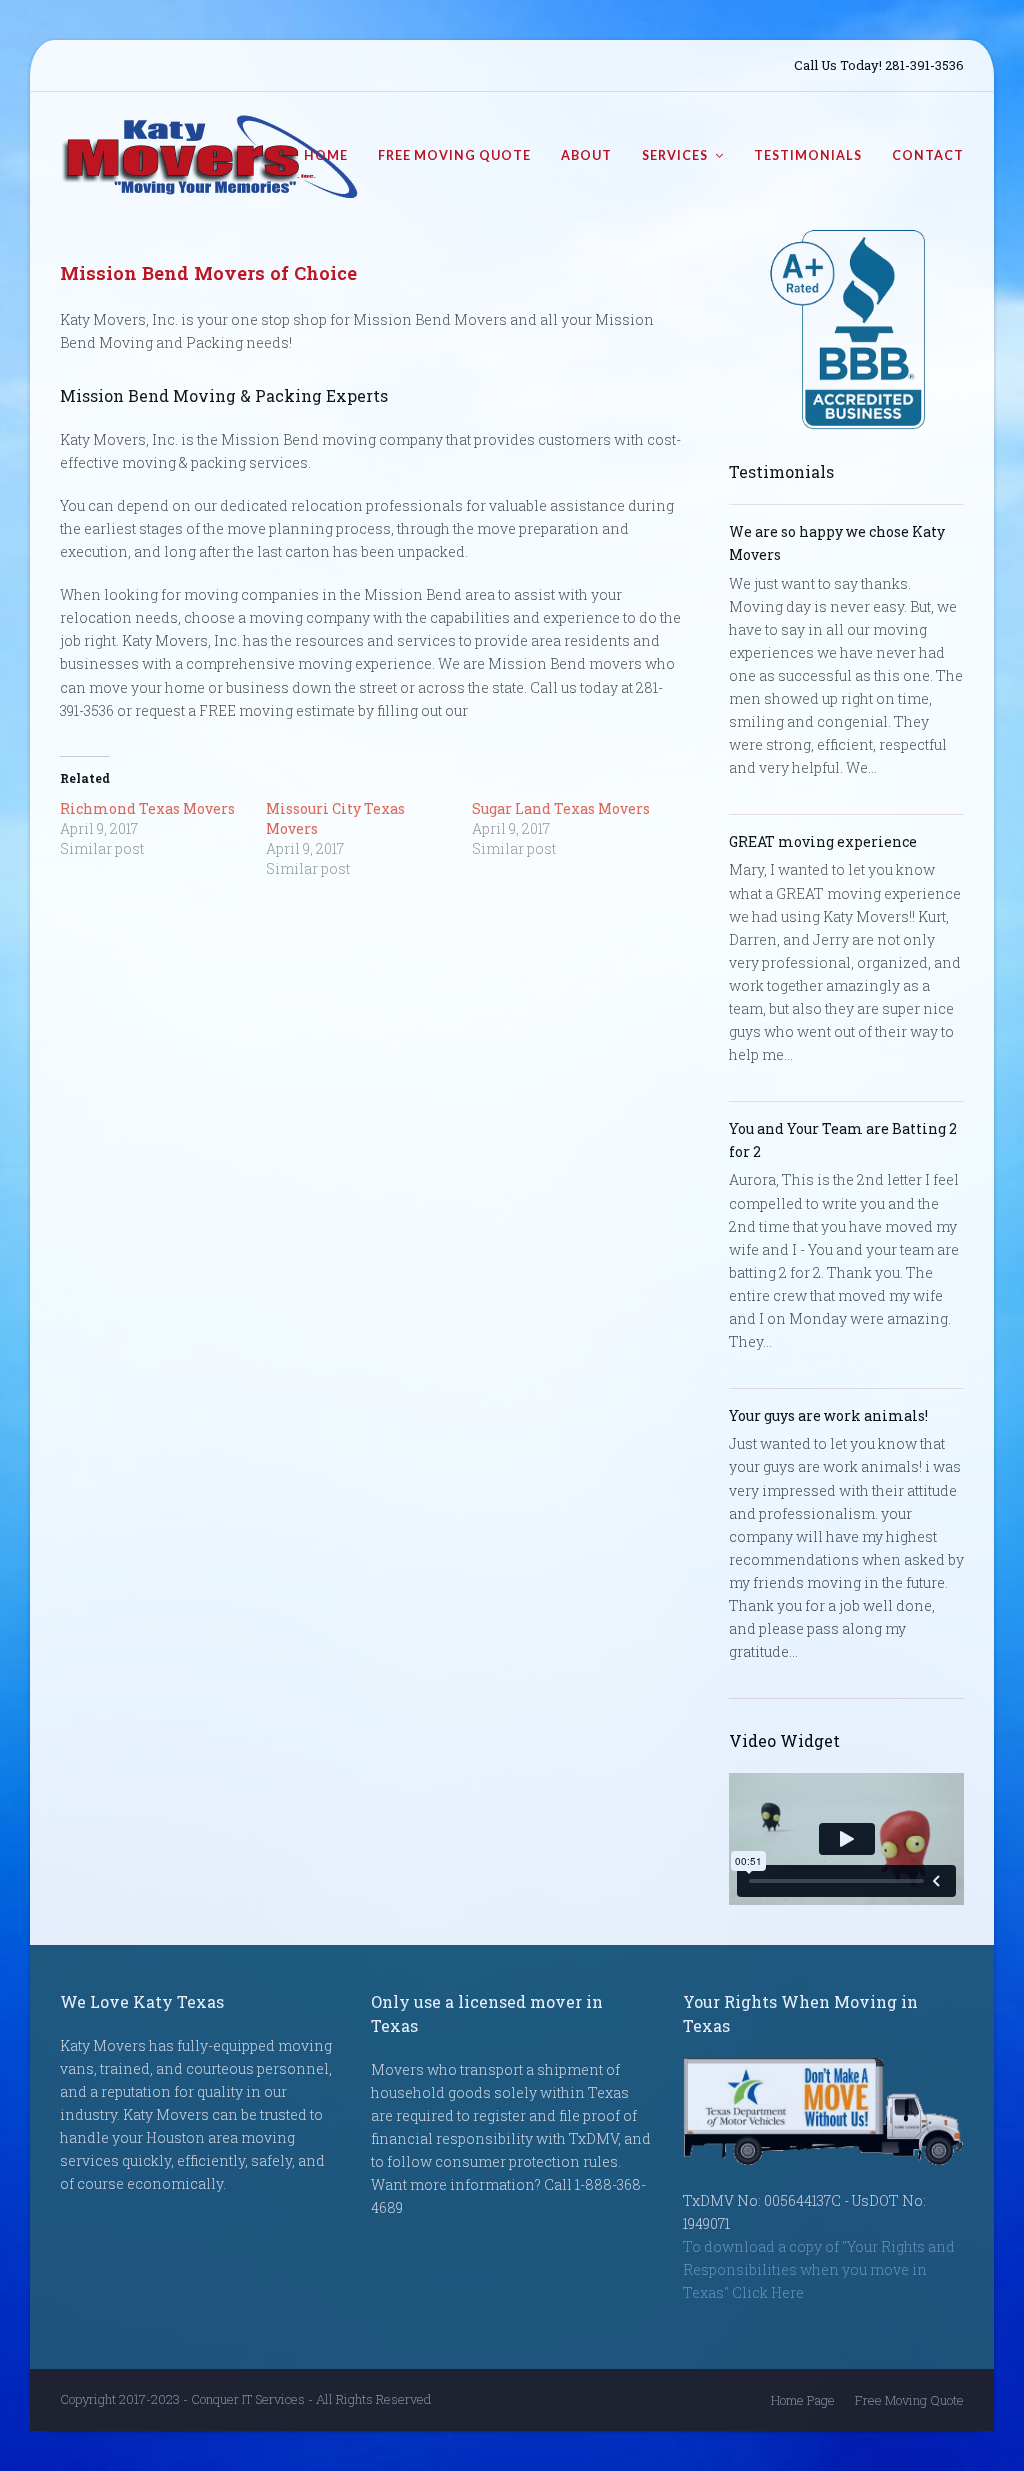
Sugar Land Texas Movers (561, 808)
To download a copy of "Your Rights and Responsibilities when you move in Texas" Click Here (819, 2269)
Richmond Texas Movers (147, 808)
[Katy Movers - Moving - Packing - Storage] (210, 154)
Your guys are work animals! (828, 1415)
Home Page (803, 2400)
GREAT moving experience (823, 841)
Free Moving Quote (909, 2400)
